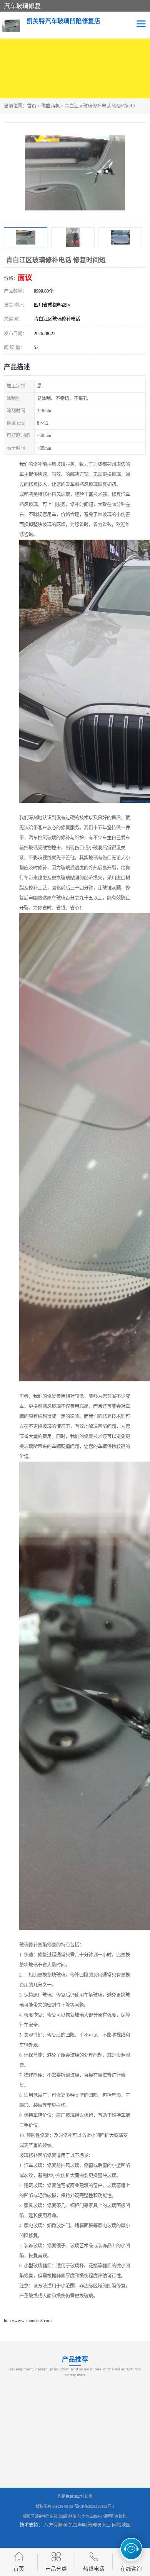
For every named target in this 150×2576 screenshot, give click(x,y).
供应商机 (50, 106)
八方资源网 (55, 2525)
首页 (32, 106)
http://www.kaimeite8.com (28, 2321)
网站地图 (121, 2525)
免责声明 (77, 2525)
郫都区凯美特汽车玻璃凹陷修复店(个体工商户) (62, 2516)
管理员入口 (99, 2525)
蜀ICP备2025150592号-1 (94, 2506)
